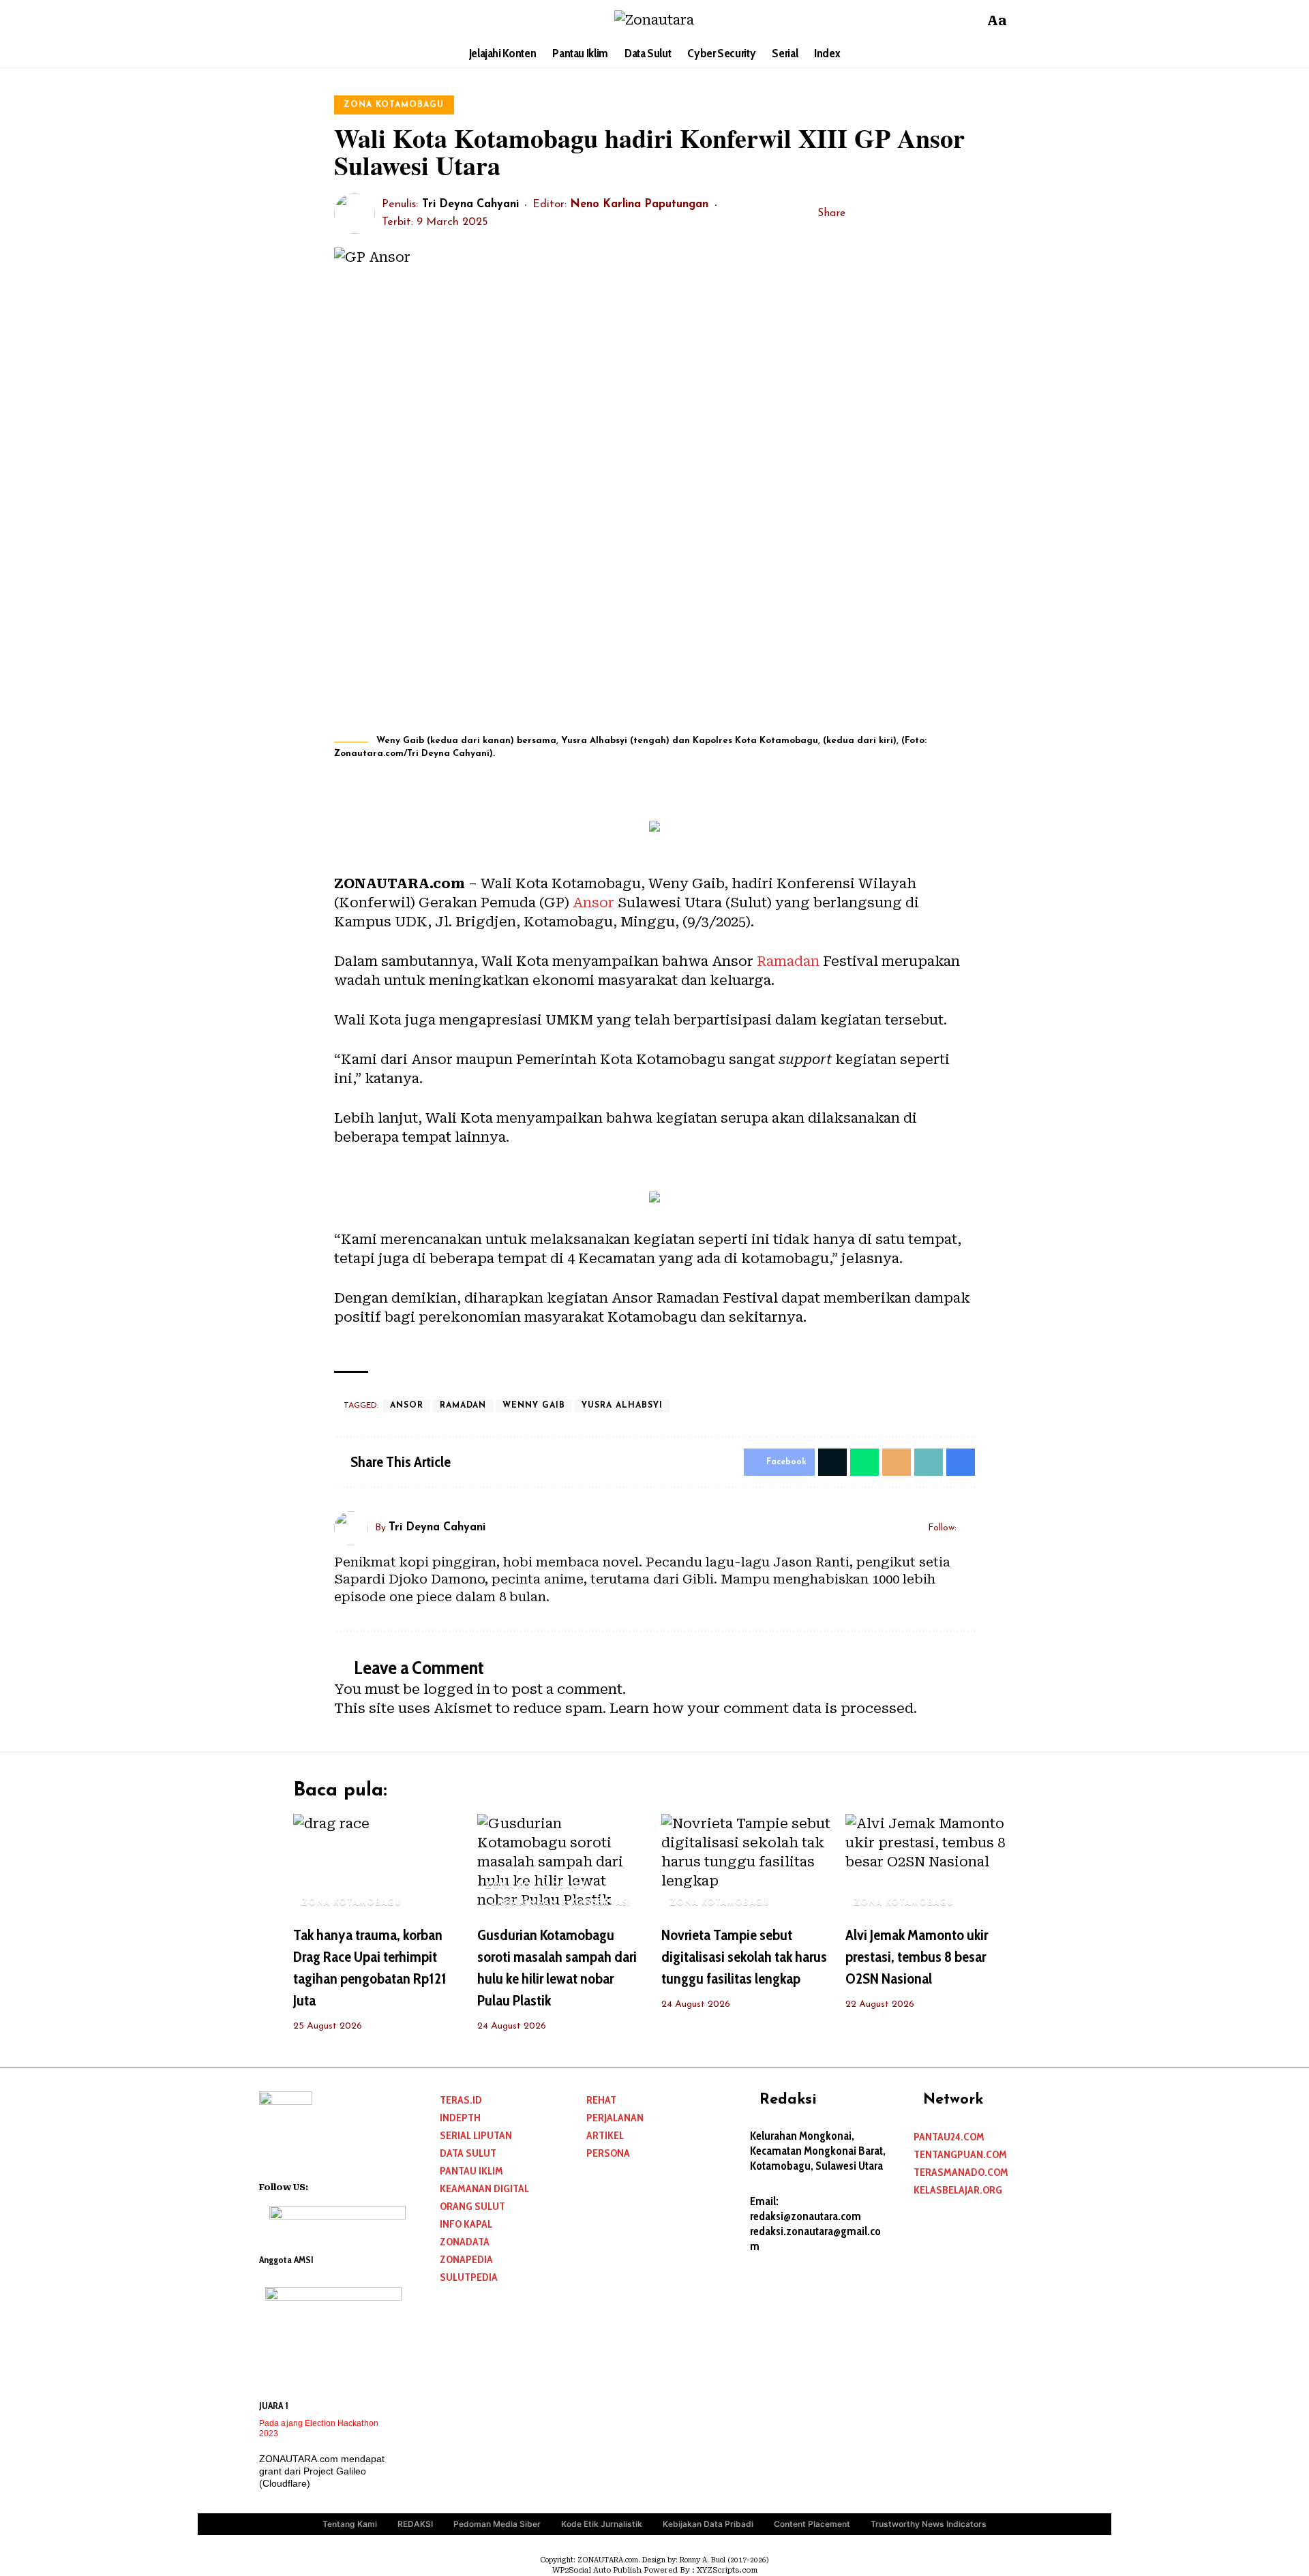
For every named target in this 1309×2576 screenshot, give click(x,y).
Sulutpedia (469, 2277)
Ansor (593, 903)
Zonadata (465, 2242)
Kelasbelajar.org (958, 2190)
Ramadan (788, 961)
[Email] (902, 213)
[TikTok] (359, 20)
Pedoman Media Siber (497, 2524)
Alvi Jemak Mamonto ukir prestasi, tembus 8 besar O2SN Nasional (917, 1957)
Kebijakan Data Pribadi (708, 2524)
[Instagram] (341, 20)
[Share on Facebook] (860, 213)
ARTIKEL (605, 2135)
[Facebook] (305, 20)
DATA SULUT (468, 2153)
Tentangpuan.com (960, 2154)
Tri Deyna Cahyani (470, 204)
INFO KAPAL (466, 2224)
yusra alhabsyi (622, 1406)
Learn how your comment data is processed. (763, 1708)
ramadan (463, 1406)
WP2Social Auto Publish (597, 2570)
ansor (407, 1406)
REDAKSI (415, 2524)
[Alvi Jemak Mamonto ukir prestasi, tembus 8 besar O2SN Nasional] (931, 1865)
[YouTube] (323, 20)
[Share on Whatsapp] (864, 1462)
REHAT (601, 2100)
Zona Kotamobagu (394, 105)
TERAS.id (461, 2100)
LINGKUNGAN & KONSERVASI (561, 1903)
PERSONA (608, 2153)
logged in (457, 1689)
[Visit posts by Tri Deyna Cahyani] (355, 213)
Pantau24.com (949, 2137)
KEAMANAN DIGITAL (484, 2188)
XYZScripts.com (727, 2570)
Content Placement (812, 2524)
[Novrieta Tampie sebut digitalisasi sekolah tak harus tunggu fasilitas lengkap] (747, 1865)
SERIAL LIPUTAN (476, 2135)
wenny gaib (534, 1406)
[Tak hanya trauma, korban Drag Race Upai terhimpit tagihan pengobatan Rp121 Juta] (378, 1865)
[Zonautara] (654, 20)
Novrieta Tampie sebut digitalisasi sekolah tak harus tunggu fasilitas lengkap (744, 1957)
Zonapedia (466, 2259)
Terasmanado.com (961, 2172)
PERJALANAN (615, 2118)
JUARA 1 (274, 2406)
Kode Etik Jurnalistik (602, 2524)
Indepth (460, 2118)
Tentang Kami (350, 2524)
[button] (970, 20)
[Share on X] (881, 213)
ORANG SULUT (472, 2206)
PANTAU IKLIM (471, 2171)
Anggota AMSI (286, 2260)
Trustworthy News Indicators (929, 2524)
